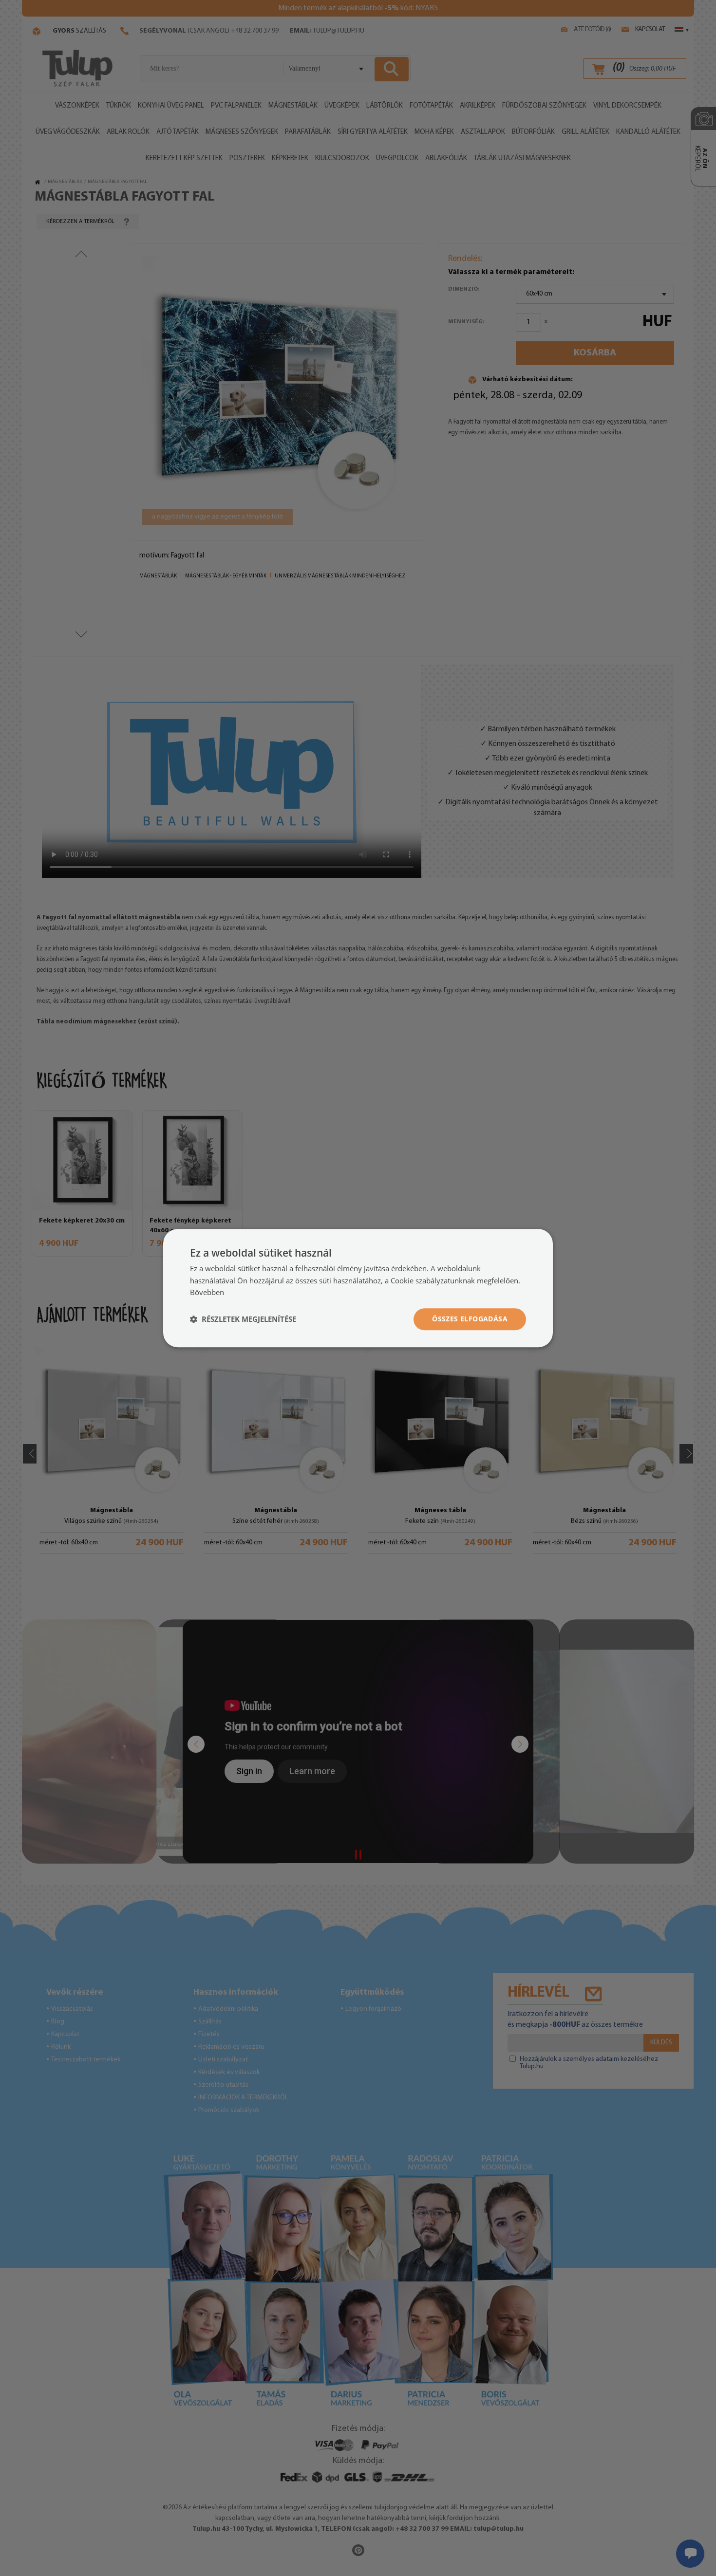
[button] (243, 1319)
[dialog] (358, 1288)
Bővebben (207, 1293)
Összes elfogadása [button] (470, 1319)
